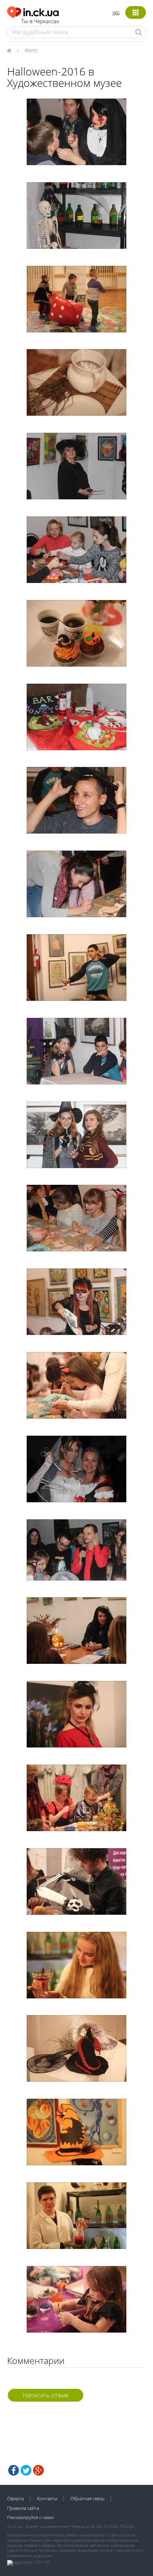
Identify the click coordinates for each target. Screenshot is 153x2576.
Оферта (15, 2498)
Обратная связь (88, 2498)
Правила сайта (23, 2508)
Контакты (47, 2498)
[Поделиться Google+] (38, 2470)
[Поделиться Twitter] (26, 2470)
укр (116, 12)
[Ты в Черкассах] (33, 11)
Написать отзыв (46, 2395)
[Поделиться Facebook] (14, 2470)
